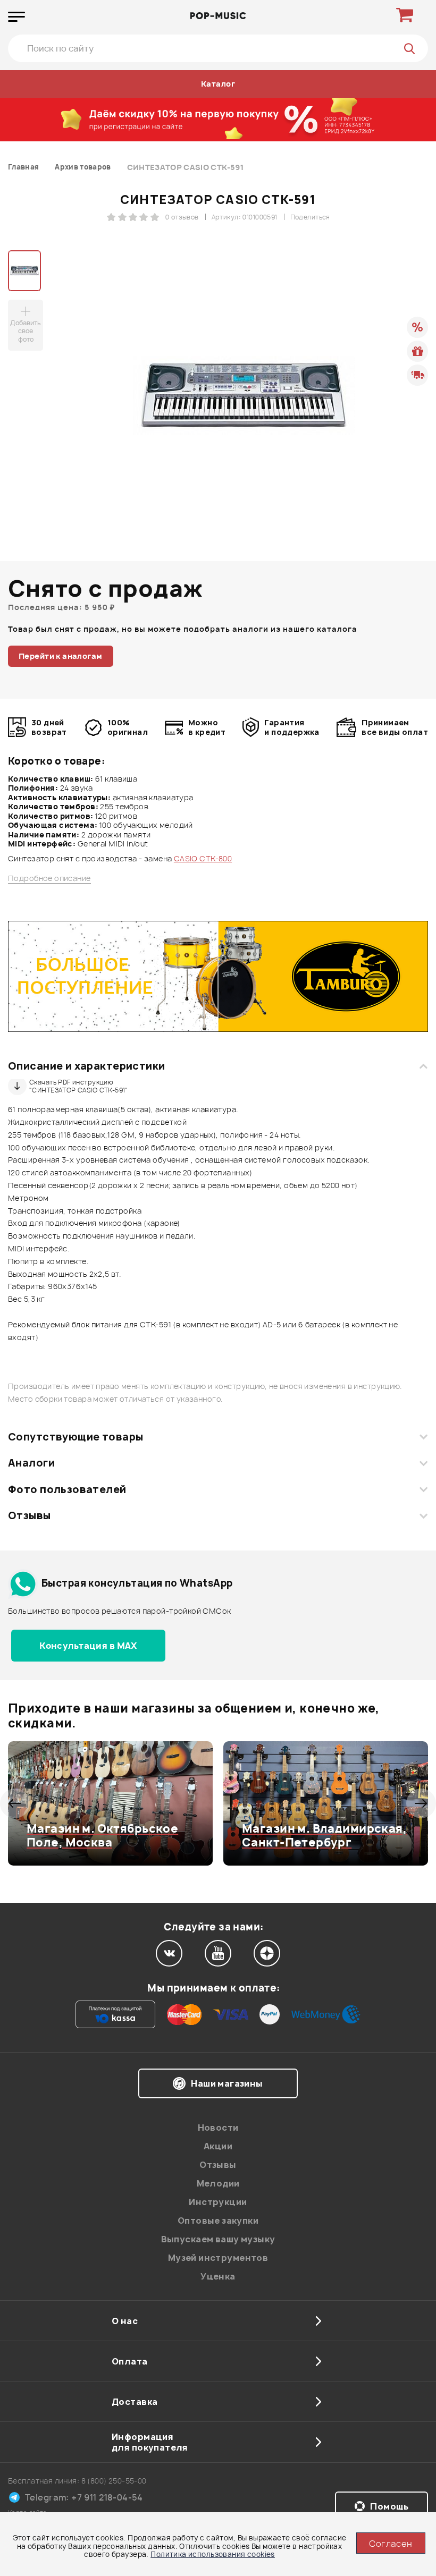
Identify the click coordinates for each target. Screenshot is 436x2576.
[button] (15, 1803)
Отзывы (30, 1515)
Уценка (218, 2276)
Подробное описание (49, 878)
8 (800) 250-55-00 (114, 2481)
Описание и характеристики (86, 1066)
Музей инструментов (218, 2258)
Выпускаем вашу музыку (218, 2239)
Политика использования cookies (213, 2554)
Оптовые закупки (218, 2221)
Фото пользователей (67, 1489)
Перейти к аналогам (61, 656)
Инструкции (218, 2202)
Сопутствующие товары (76, 1437)
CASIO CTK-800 (203, 858)
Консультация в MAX (88, 1646)
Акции (218, 2146)
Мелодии (218, 2183)
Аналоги (31, 1463)
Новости (218, 2128)
